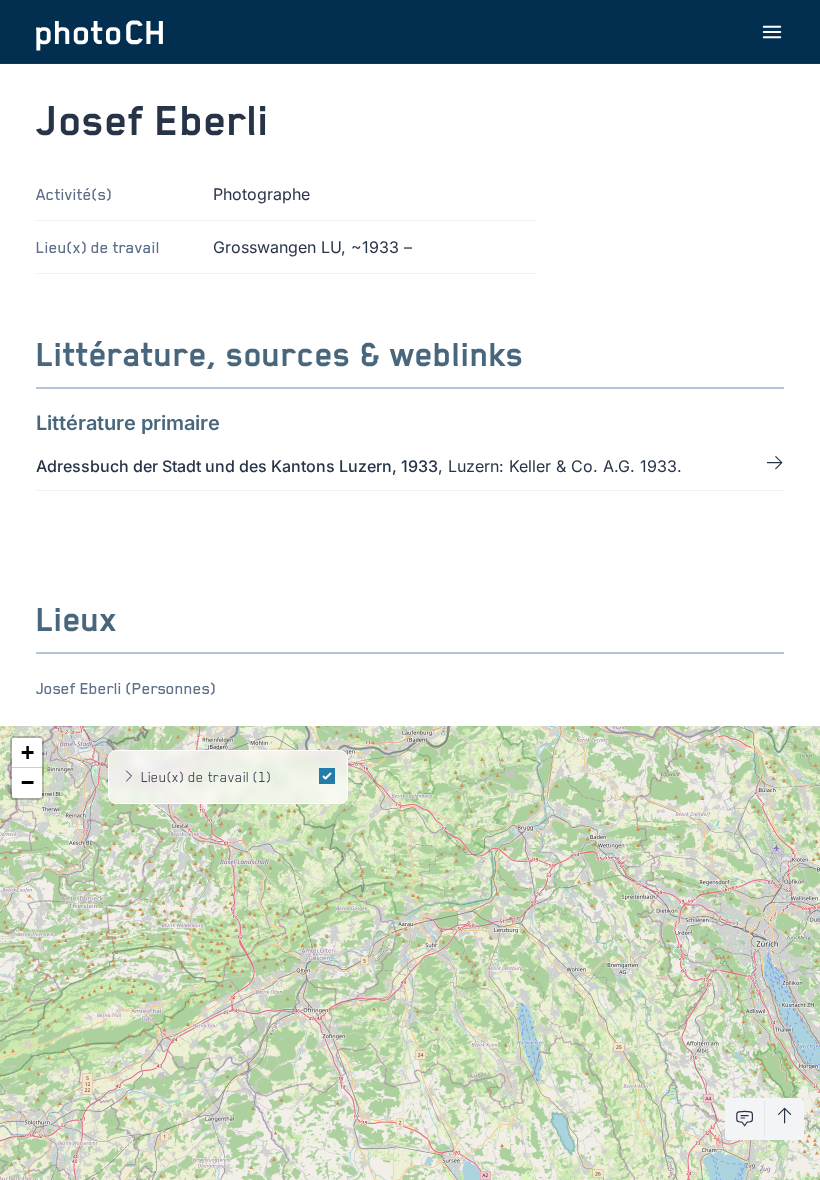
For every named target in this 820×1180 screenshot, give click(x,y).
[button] (27, 753)
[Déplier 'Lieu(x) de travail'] (129, 777)
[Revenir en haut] (784, 1119)
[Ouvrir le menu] (772, 32)
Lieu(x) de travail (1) (206, 776)
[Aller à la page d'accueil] (100, 32)
